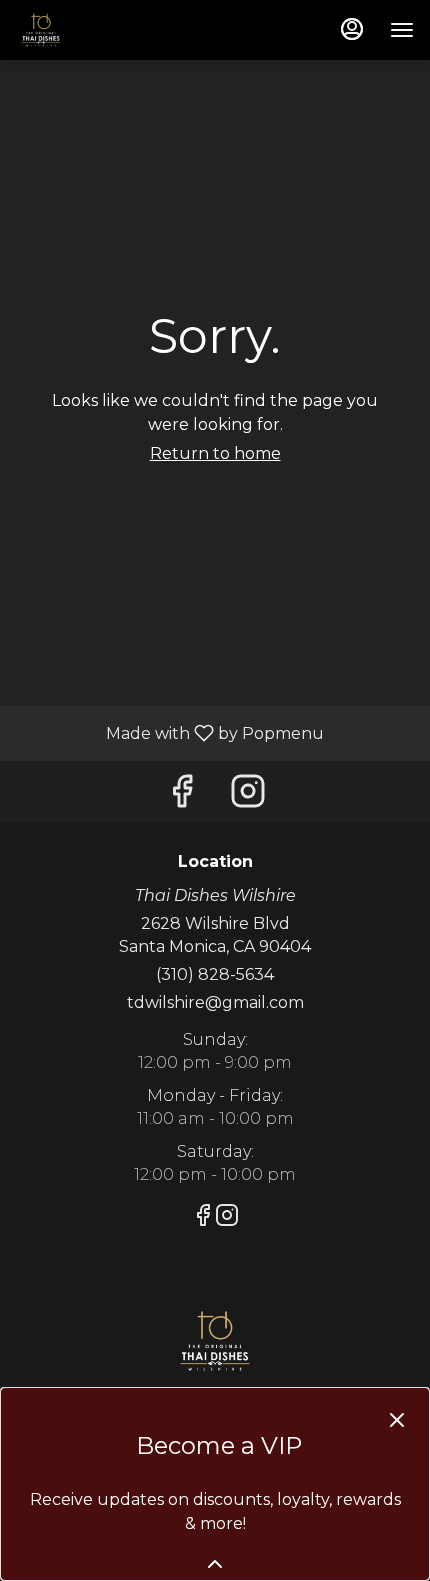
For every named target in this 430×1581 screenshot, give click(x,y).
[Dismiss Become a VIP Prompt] (397, 1420)
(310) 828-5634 (215, 974)
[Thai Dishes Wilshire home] (106, 30)
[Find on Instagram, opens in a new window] (248, 796)
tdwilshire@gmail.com (215, 1002)
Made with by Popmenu (169, 732)
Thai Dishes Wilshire (215, 1341)
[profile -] (352, 29)
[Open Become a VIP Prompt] (215, 1564)
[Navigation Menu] (402, 30)
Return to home (215, 453)
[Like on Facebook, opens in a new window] (182, 796)
